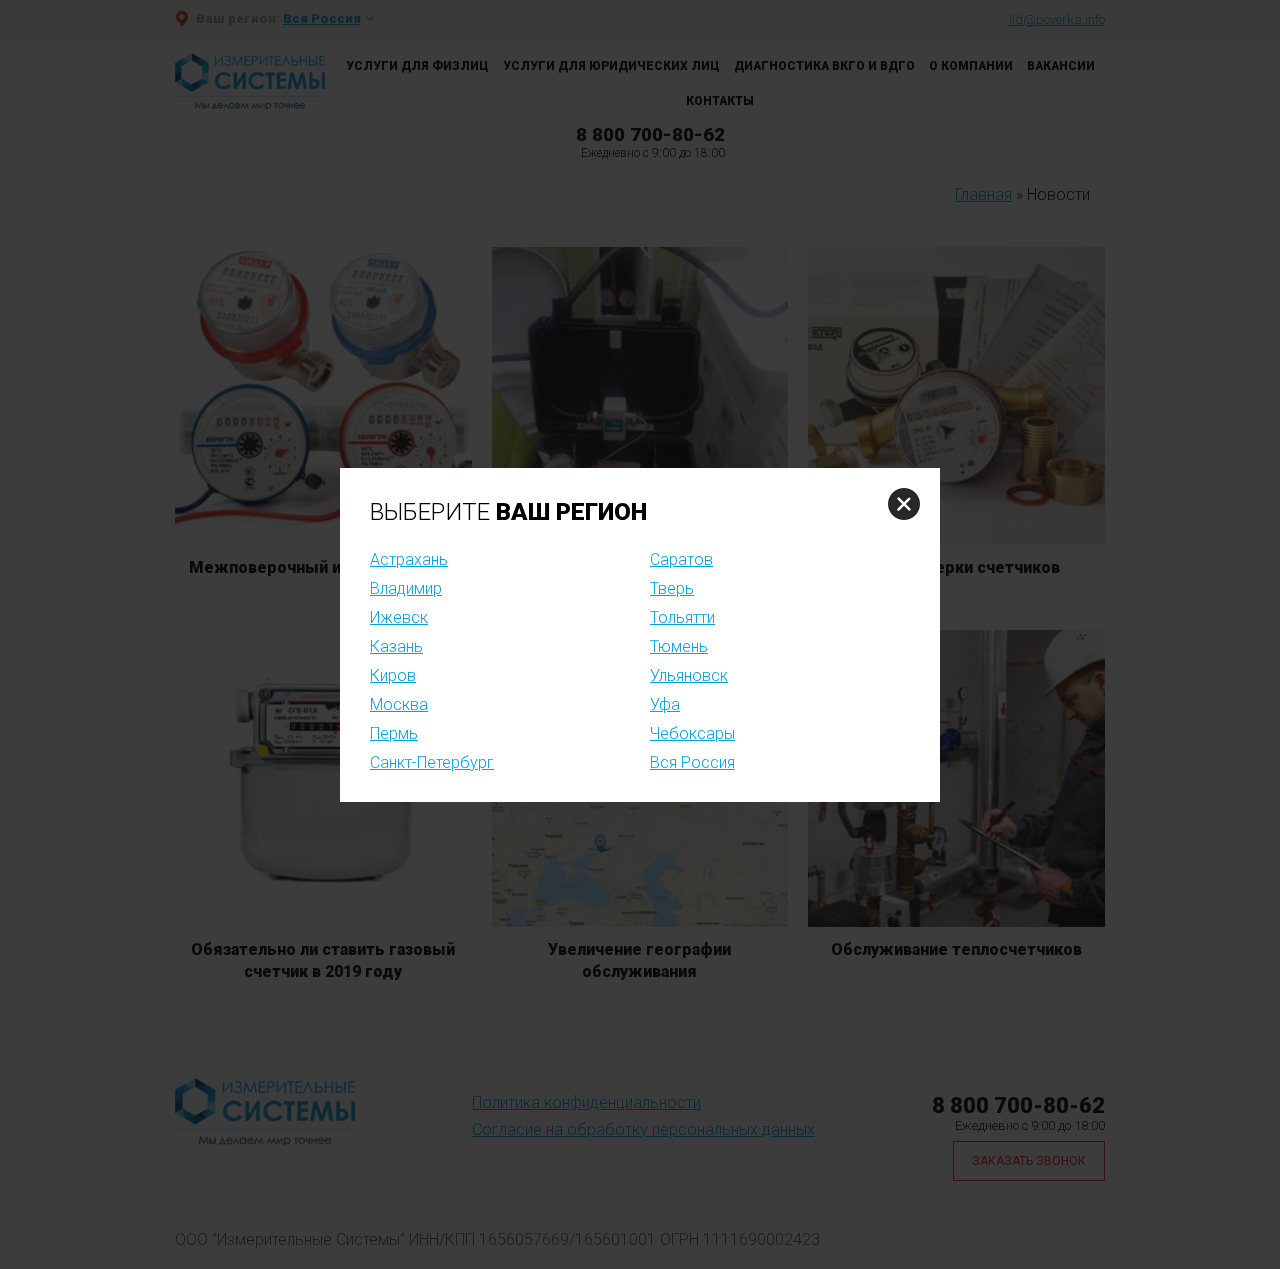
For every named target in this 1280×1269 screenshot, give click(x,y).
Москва (399, 704)
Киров (393, 675)
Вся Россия (692, 762)
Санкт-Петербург (432, 762)
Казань (396, 646)
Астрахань (409, 559)
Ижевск (399, 617)
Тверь (672, 588)
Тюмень (679, 646)
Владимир (406, 588)
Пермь (394, 733)
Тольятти (682, 617)
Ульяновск (689, 675)
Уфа (665, 704)
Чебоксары (692, 733)
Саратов (681, 559)
